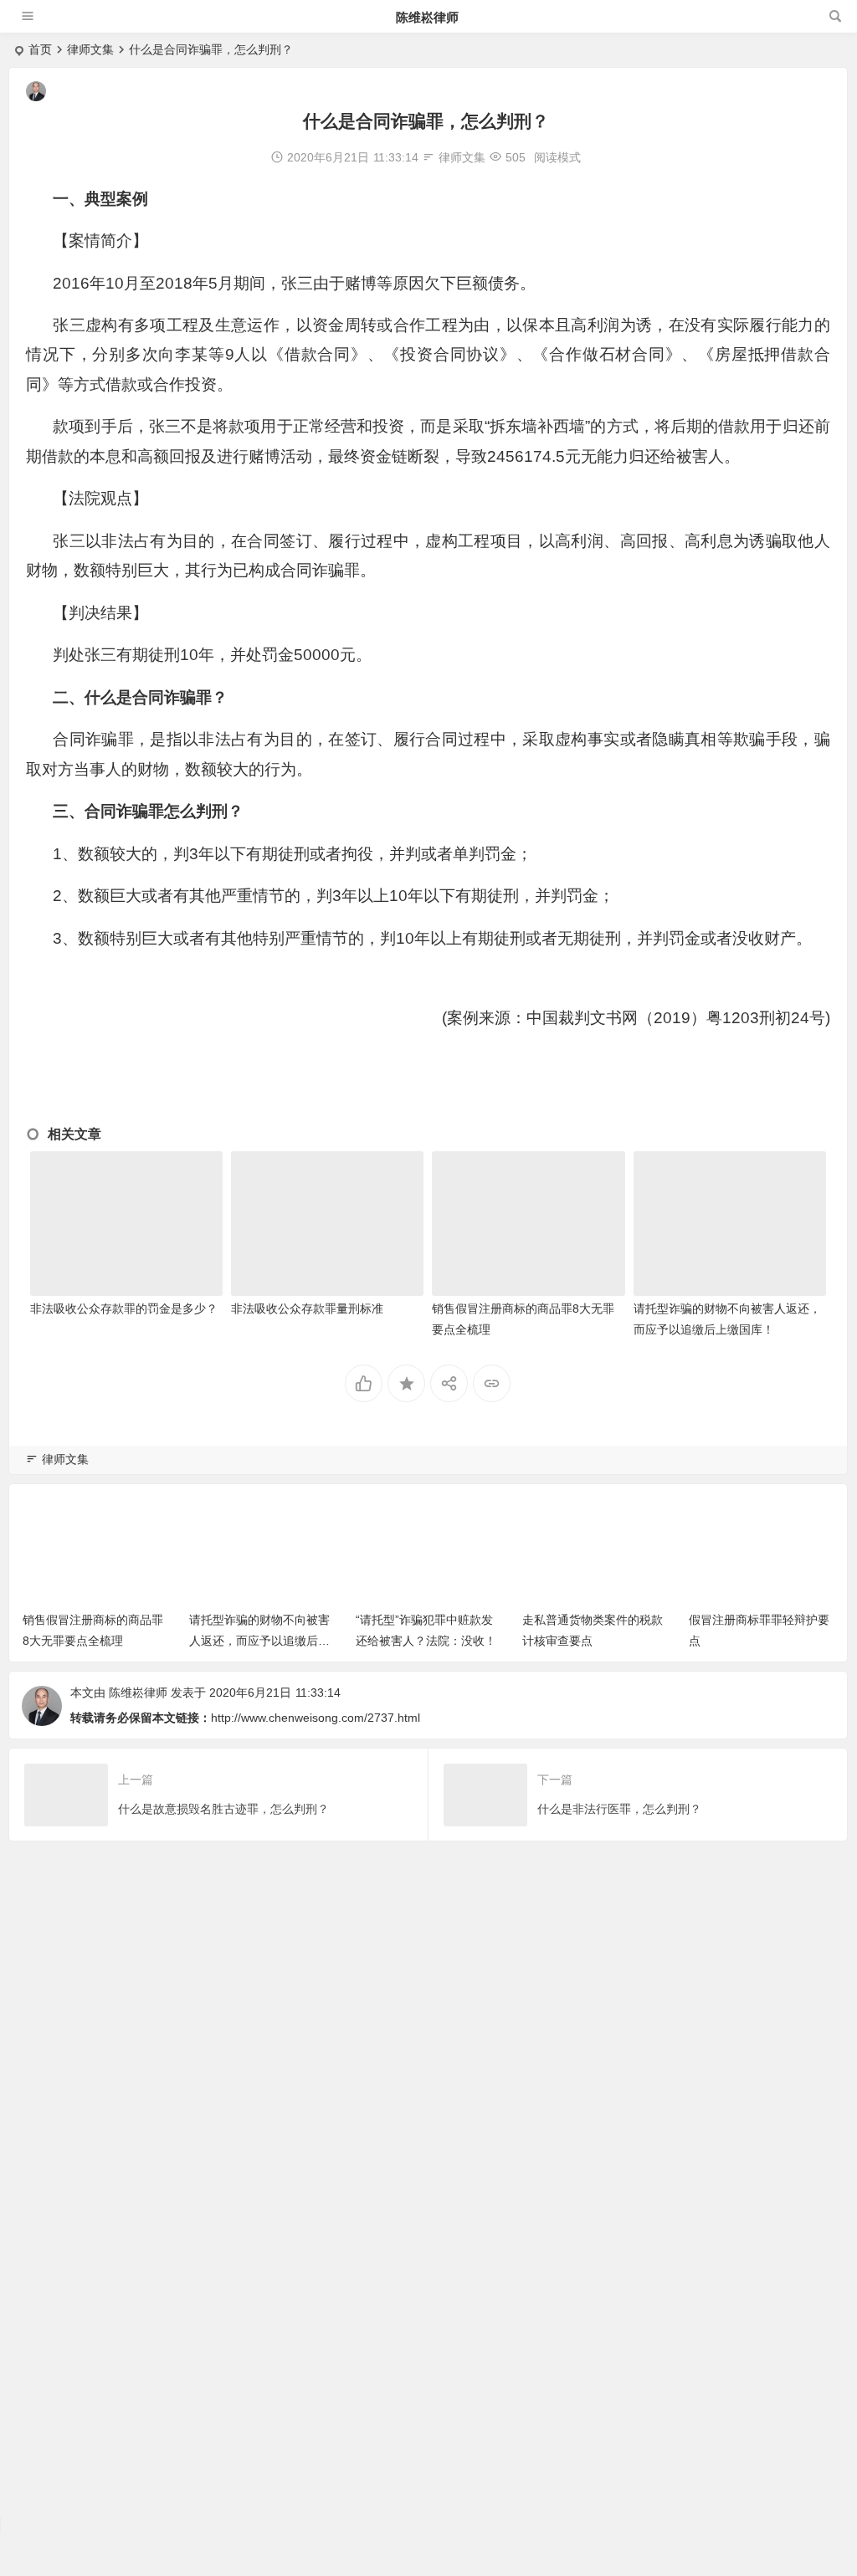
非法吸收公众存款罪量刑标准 (307, 1308)
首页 (40, 49)
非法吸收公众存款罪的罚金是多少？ (124, 1308)
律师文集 (90, 49)
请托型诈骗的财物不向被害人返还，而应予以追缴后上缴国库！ (259, 1641)
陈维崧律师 (427, 17)
